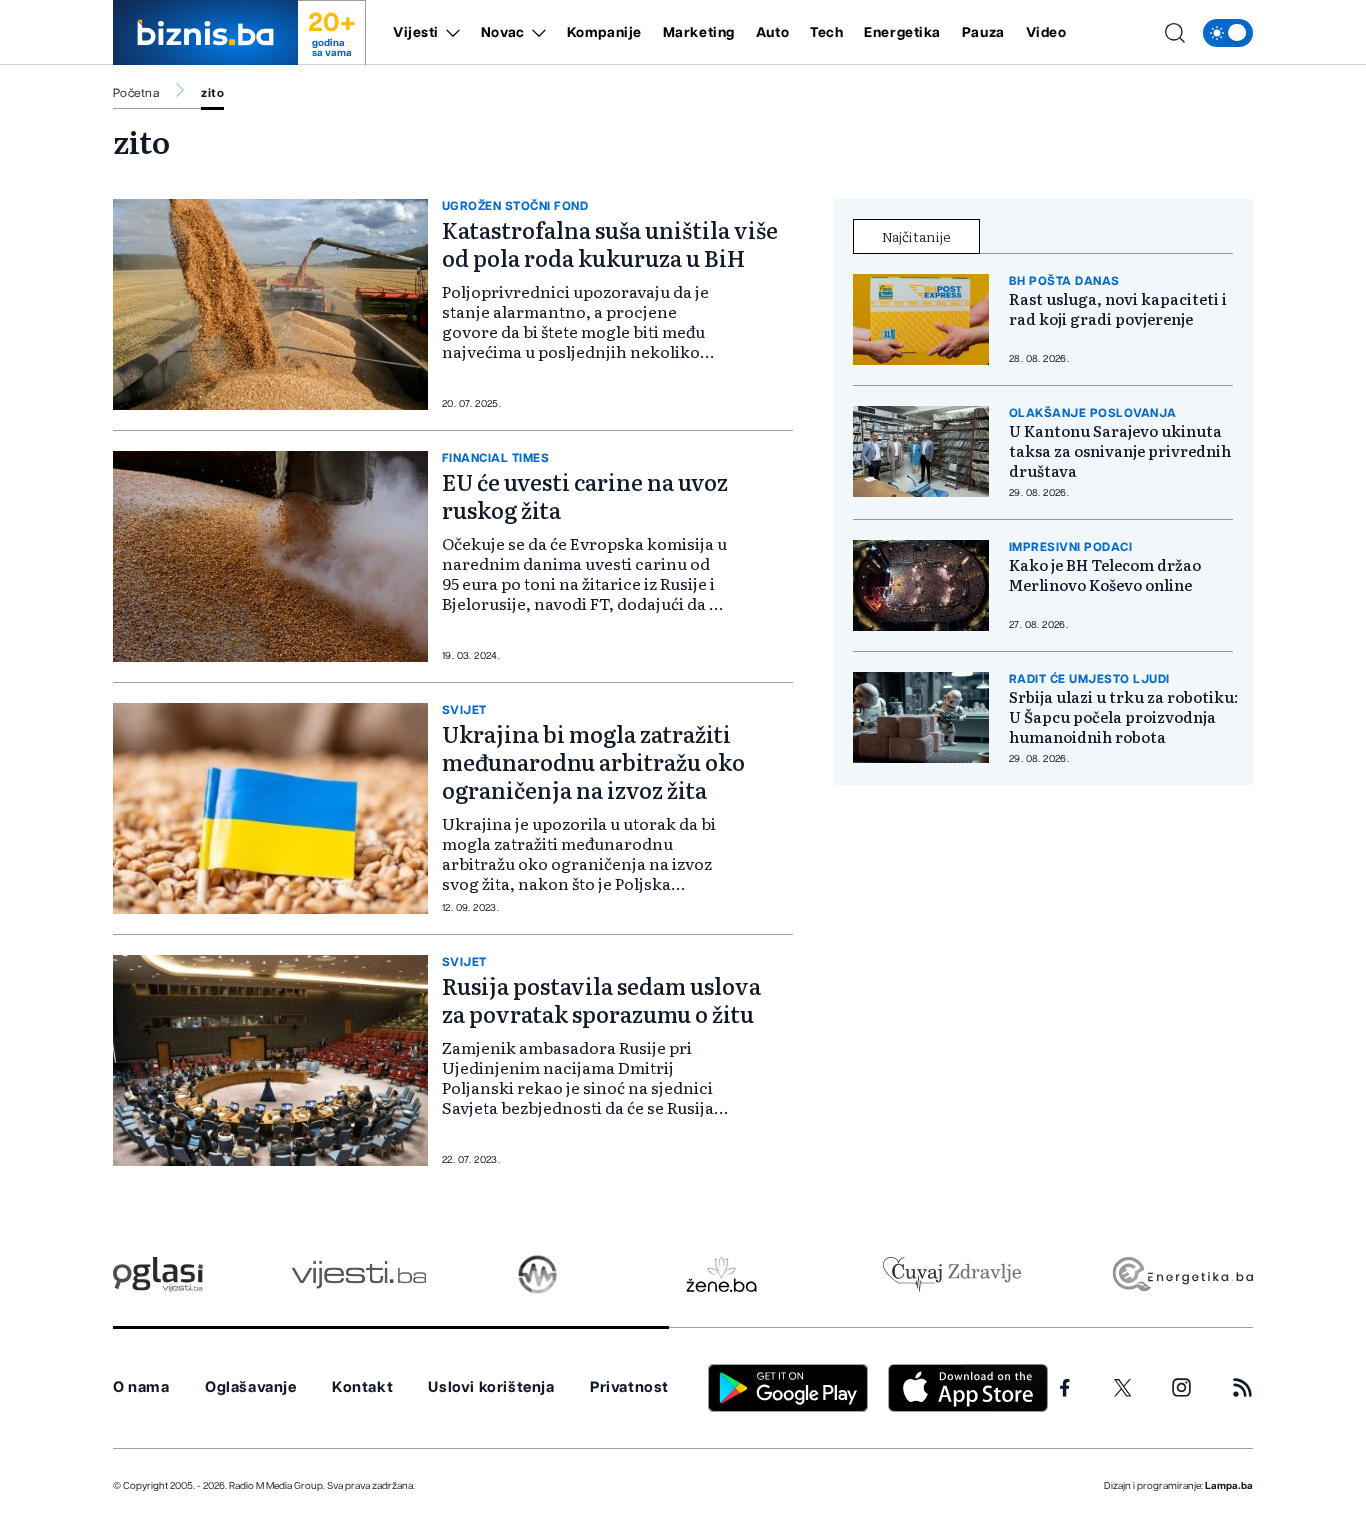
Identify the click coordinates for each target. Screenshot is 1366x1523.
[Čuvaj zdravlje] (951, 1274)
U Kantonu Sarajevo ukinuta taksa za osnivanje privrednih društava (1120, 451)
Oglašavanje (251, 1387)
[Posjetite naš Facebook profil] (1065, 1388)
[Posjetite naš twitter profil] (1123, 1388)
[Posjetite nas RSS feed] (1242, 1387)
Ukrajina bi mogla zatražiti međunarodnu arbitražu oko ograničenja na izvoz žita (593, 761)
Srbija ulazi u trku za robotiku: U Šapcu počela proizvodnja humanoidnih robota (1123, 717)
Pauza (983, 33)
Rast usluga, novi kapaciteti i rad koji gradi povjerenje (1118, 309)
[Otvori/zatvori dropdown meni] (449, 33)
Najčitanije (916, 236)
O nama (141, 1387)
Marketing (699, 33)
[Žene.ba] (721, 1274)
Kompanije (604, 33)
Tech (826, 33)
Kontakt (362, 1387)
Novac (503, 33)
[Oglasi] (158, 1274)
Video (1046, 33)
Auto (772, 33)
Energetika (902, 33)
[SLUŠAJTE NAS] (537, 1274)
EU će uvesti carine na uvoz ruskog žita (585, 495)
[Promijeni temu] (1228, 33)
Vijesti (416, 33)
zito (212, 93)
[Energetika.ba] (1181, 1274)
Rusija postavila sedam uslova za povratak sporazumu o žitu (601, 999)
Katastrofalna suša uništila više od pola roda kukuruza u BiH (610, 243)
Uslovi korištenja (491, 1387)
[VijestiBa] (358, 1274)
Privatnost (629, 1387)
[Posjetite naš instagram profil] (1181, 1387)
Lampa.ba (1229, 1486)
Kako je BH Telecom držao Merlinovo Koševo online (1105, 575)
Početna (136, 93)
